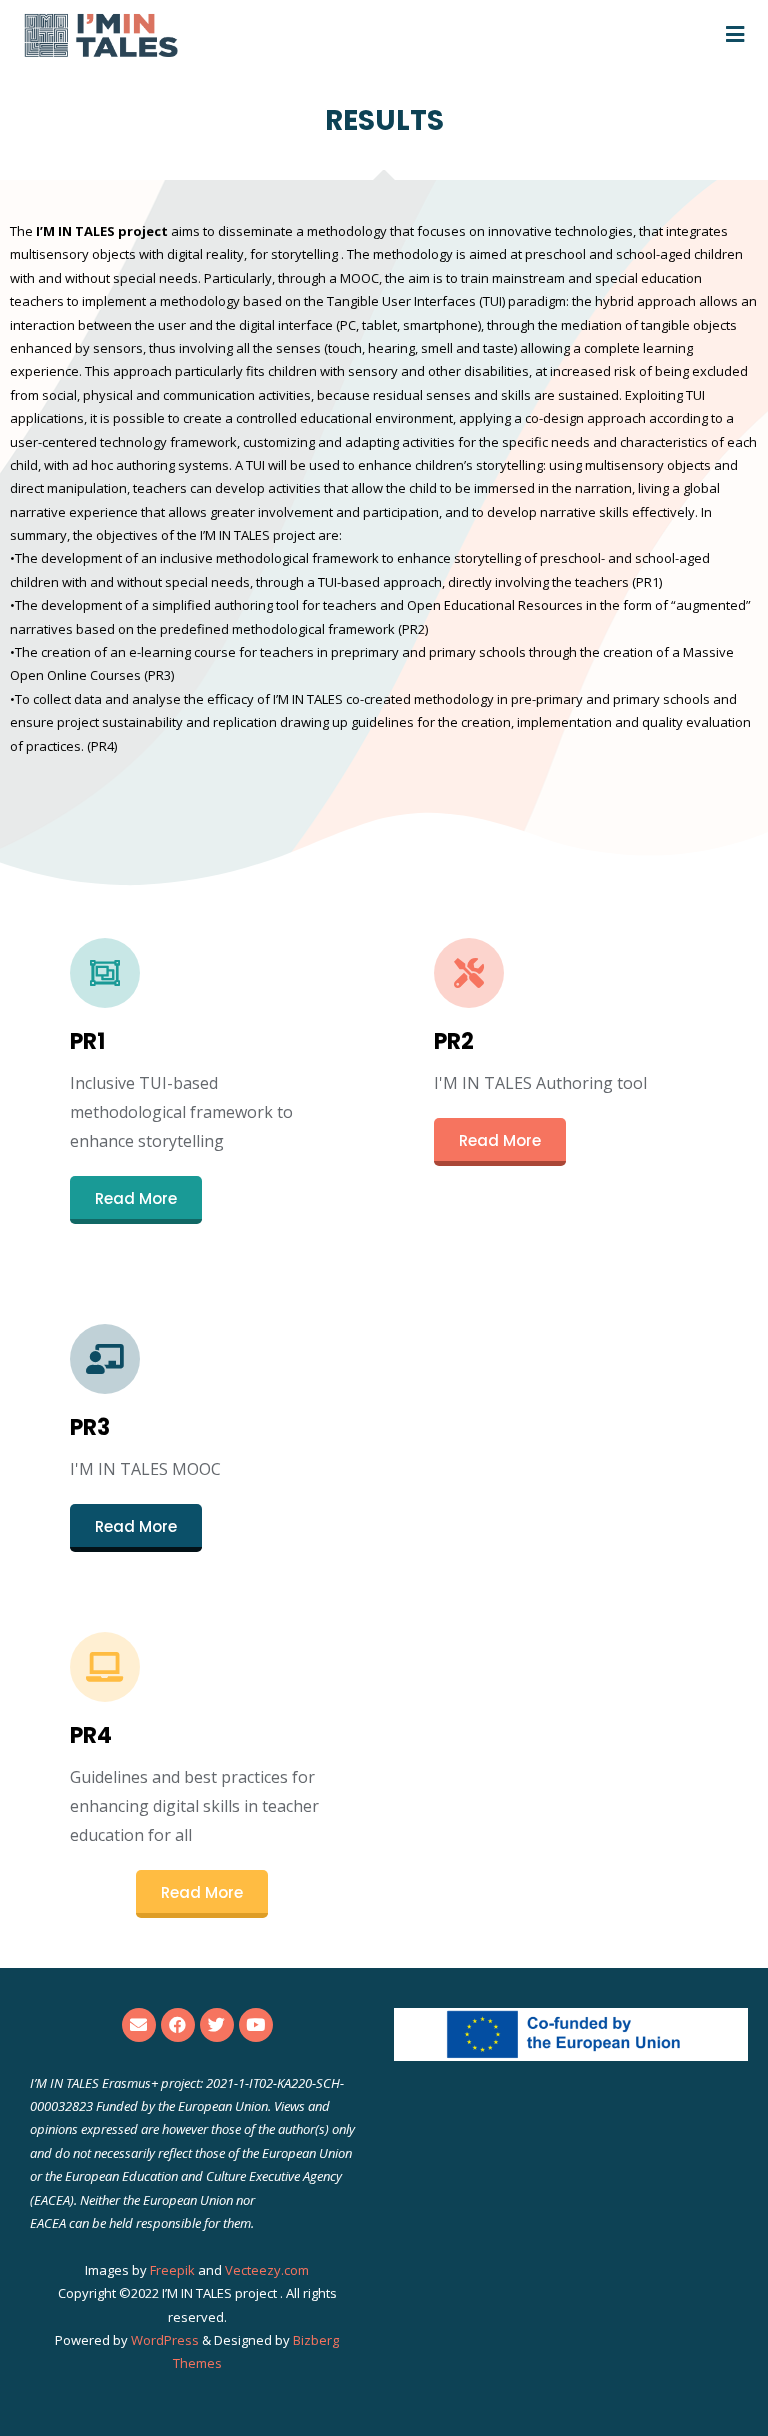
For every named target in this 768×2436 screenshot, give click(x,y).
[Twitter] (217, 2025)
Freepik (172, 2270)
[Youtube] (256, 2025)
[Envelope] (139, 2025)
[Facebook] (178, 2025)
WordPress (165, 2340)
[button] (136, 1200)
